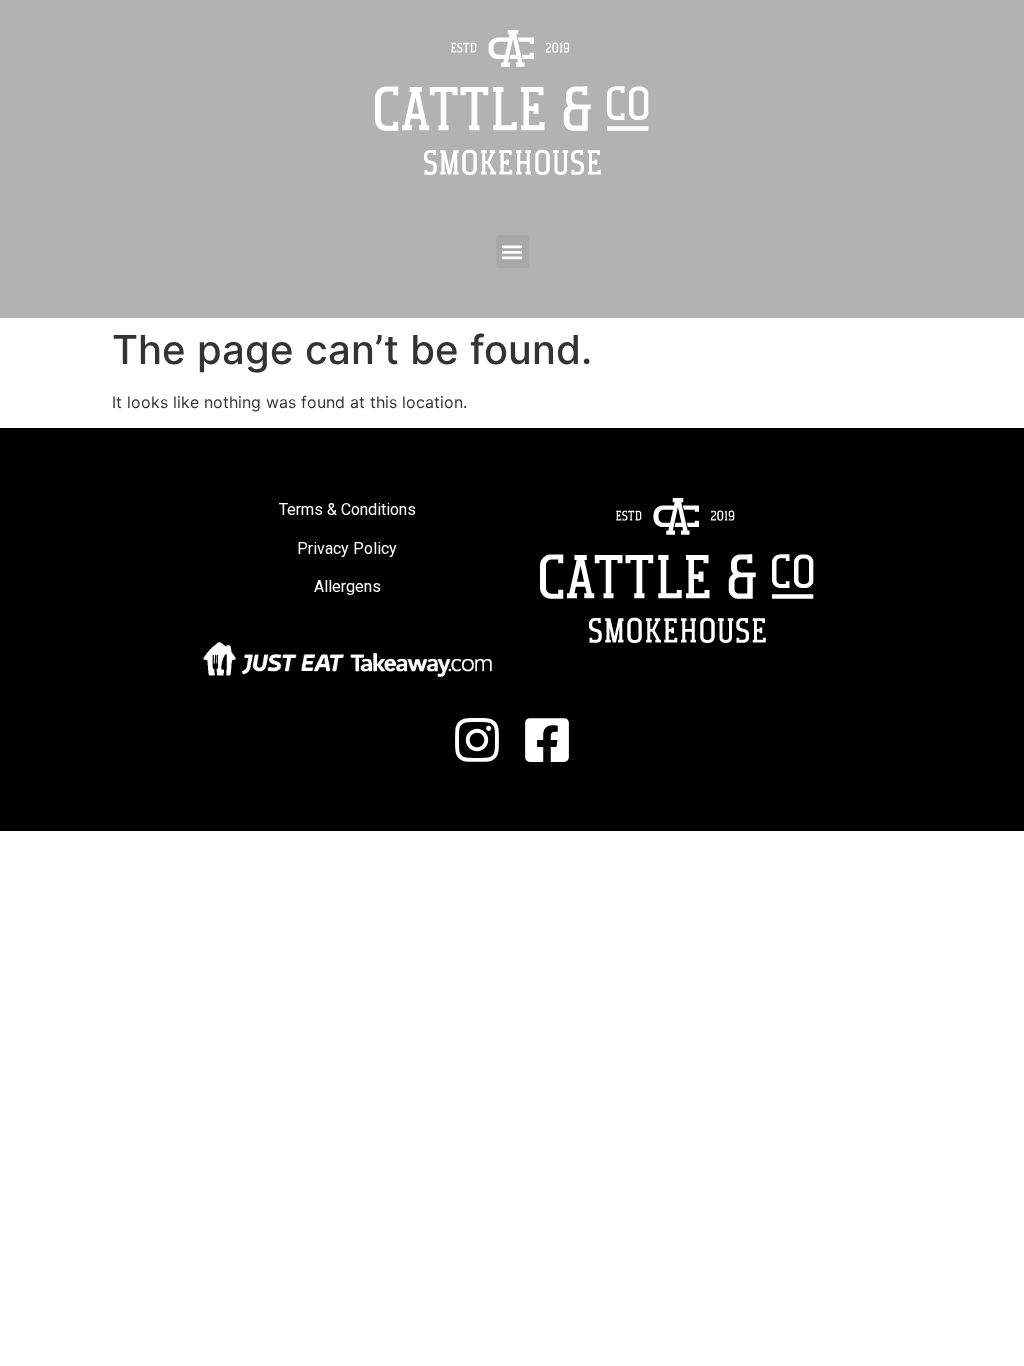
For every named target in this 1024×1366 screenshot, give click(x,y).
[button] (512, 251)
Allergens (347, 586)
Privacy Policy (347, 548)
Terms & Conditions (347, 509)
